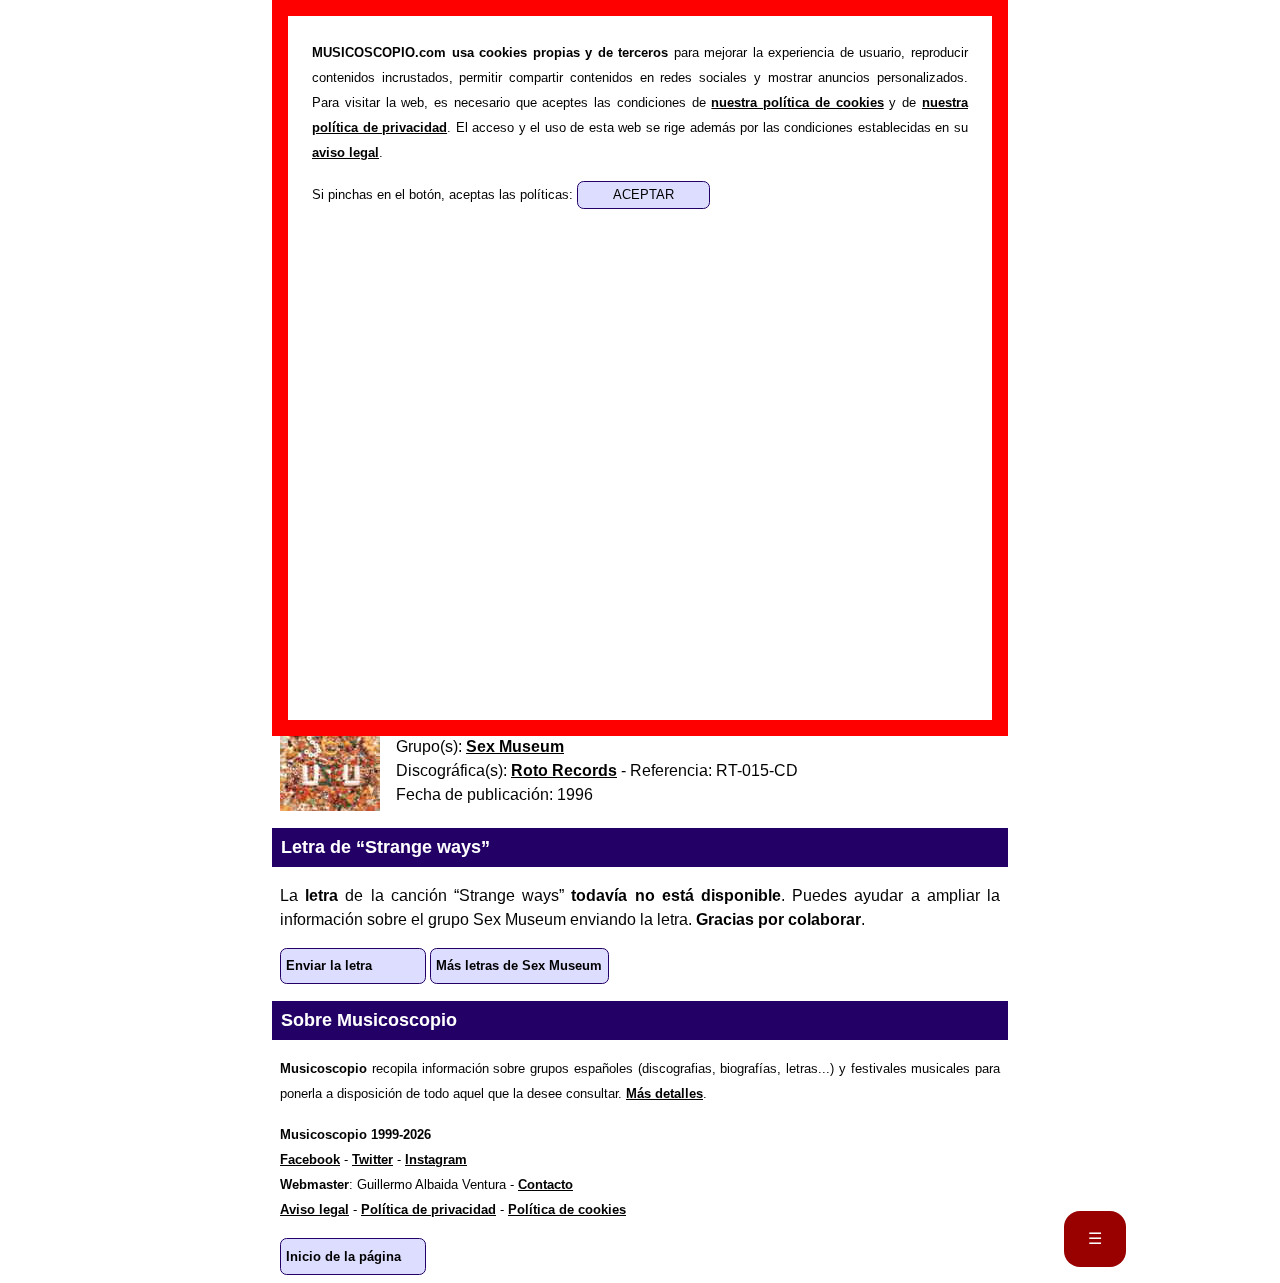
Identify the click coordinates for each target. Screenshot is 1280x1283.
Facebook (310, 1159)
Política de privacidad (428, 1209)
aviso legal (345, 152)
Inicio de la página (343, 1256)
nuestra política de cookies (797, 102)
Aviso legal (314, 1209)
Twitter (372, 1159)
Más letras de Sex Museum (519, 965)
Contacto (545, 1184)
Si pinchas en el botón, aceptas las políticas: (444, 194)
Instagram (436, 1159)
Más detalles (664, 1093)
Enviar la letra (329, 965)
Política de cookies (567, 1209)
